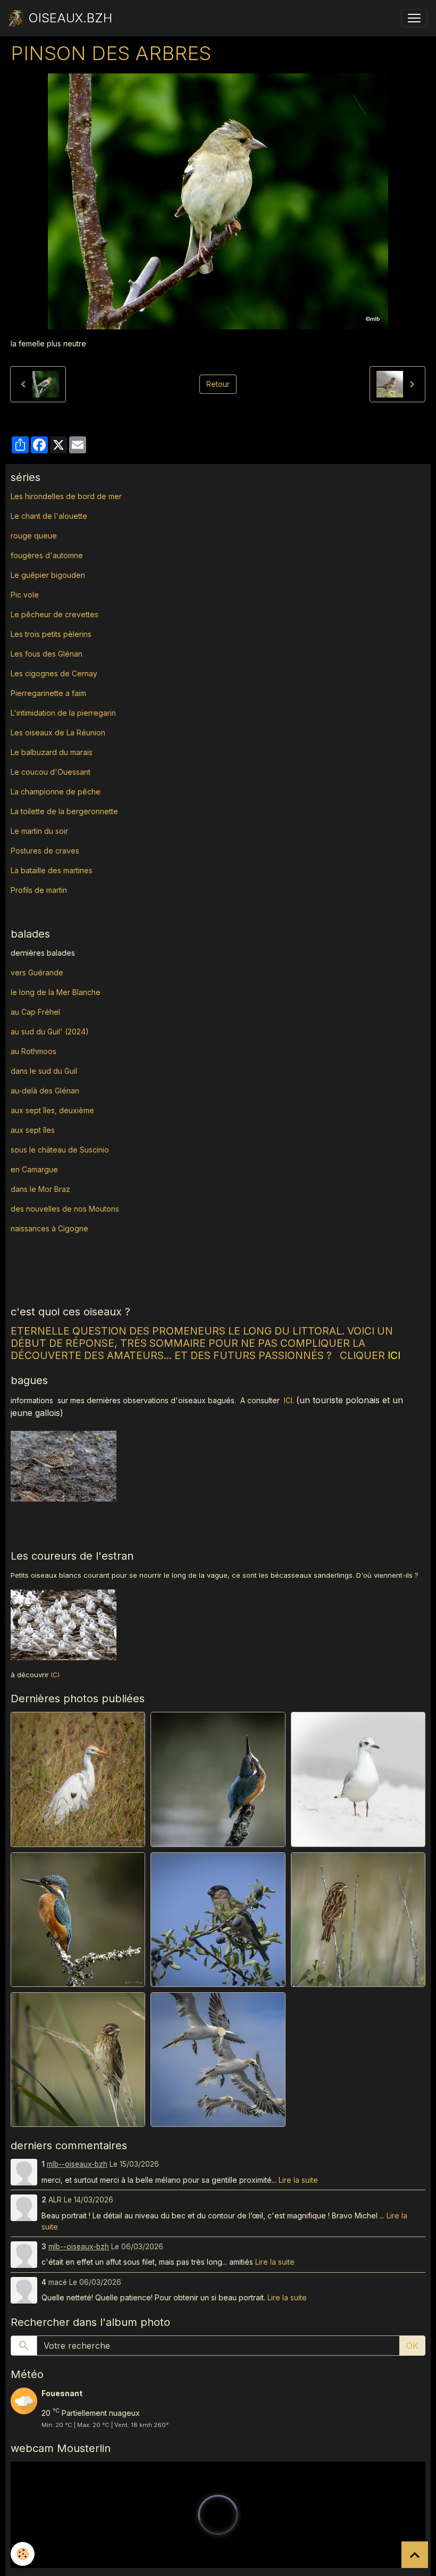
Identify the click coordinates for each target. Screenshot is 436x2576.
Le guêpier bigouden (48, 575)
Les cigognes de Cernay (54, 673)
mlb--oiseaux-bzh (77, 2164)
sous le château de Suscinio (60, 1150)
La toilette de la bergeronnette (64, 811)
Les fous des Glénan (47, 654)
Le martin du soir (39, 831)
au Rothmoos (33, 1051)
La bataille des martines (52, 870)
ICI (288, 1400)
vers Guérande (37, 972)
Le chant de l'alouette (49, 516)
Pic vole (26, 595)
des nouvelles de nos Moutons (65, 1209)
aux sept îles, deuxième (52, 1110)
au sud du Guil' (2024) (50, 1032)
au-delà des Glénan (45, 1091)
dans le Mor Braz (40, 1189)
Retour (218, 384)
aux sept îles (33, 1130)
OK (412, 2346)
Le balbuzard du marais (52, 752)
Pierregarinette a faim (48, 693)
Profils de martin (39, 890)
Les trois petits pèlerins (51, 634)
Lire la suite (298, 2180)
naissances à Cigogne (49, 1228)
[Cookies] (23, 2554)
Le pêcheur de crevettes (54, 614)
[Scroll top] (415, 2555)
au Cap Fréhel (35, 1012)
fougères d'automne (47, 555)
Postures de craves (45, 851)
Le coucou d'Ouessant (51, 772)
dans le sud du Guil (44, 1071)
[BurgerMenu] (414, 18)
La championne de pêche (56, 792)
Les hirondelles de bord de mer (66, 496)
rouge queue (34, 536)
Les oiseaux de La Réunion (58, 732)
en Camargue (35, 1169)
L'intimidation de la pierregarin (63, 713)
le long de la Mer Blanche (56, 992)
